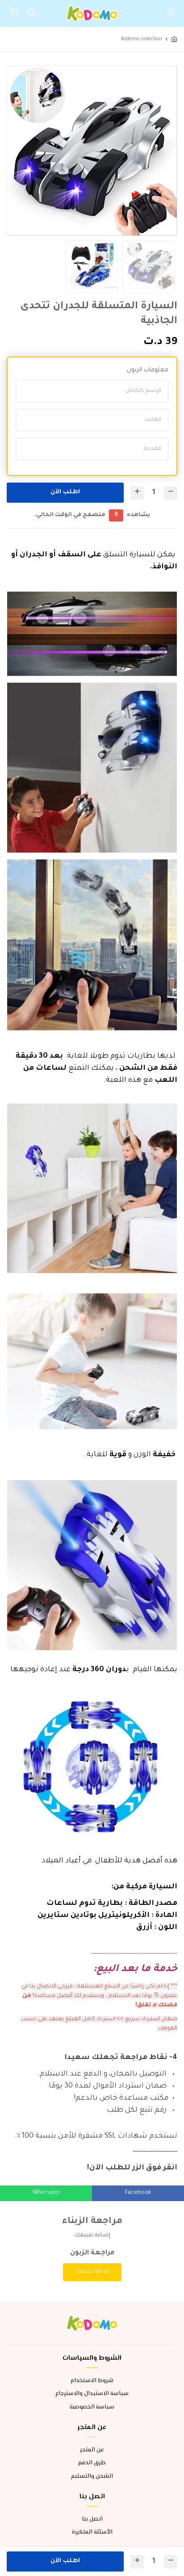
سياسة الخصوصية (92, 2407)
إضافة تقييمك (92, 2272)
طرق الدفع (92, 2463)
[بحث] (31, 13)
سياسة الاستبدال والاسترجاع (92, 2394)
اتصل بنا (92, 2519)
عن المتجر (92, 2450)
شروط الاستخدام (92, 2381)
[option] (92, 151)
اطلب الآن (65, 492)
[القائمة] (171, 13)
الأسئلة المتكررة (92, 2532)
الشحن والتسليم (92, 2477)
